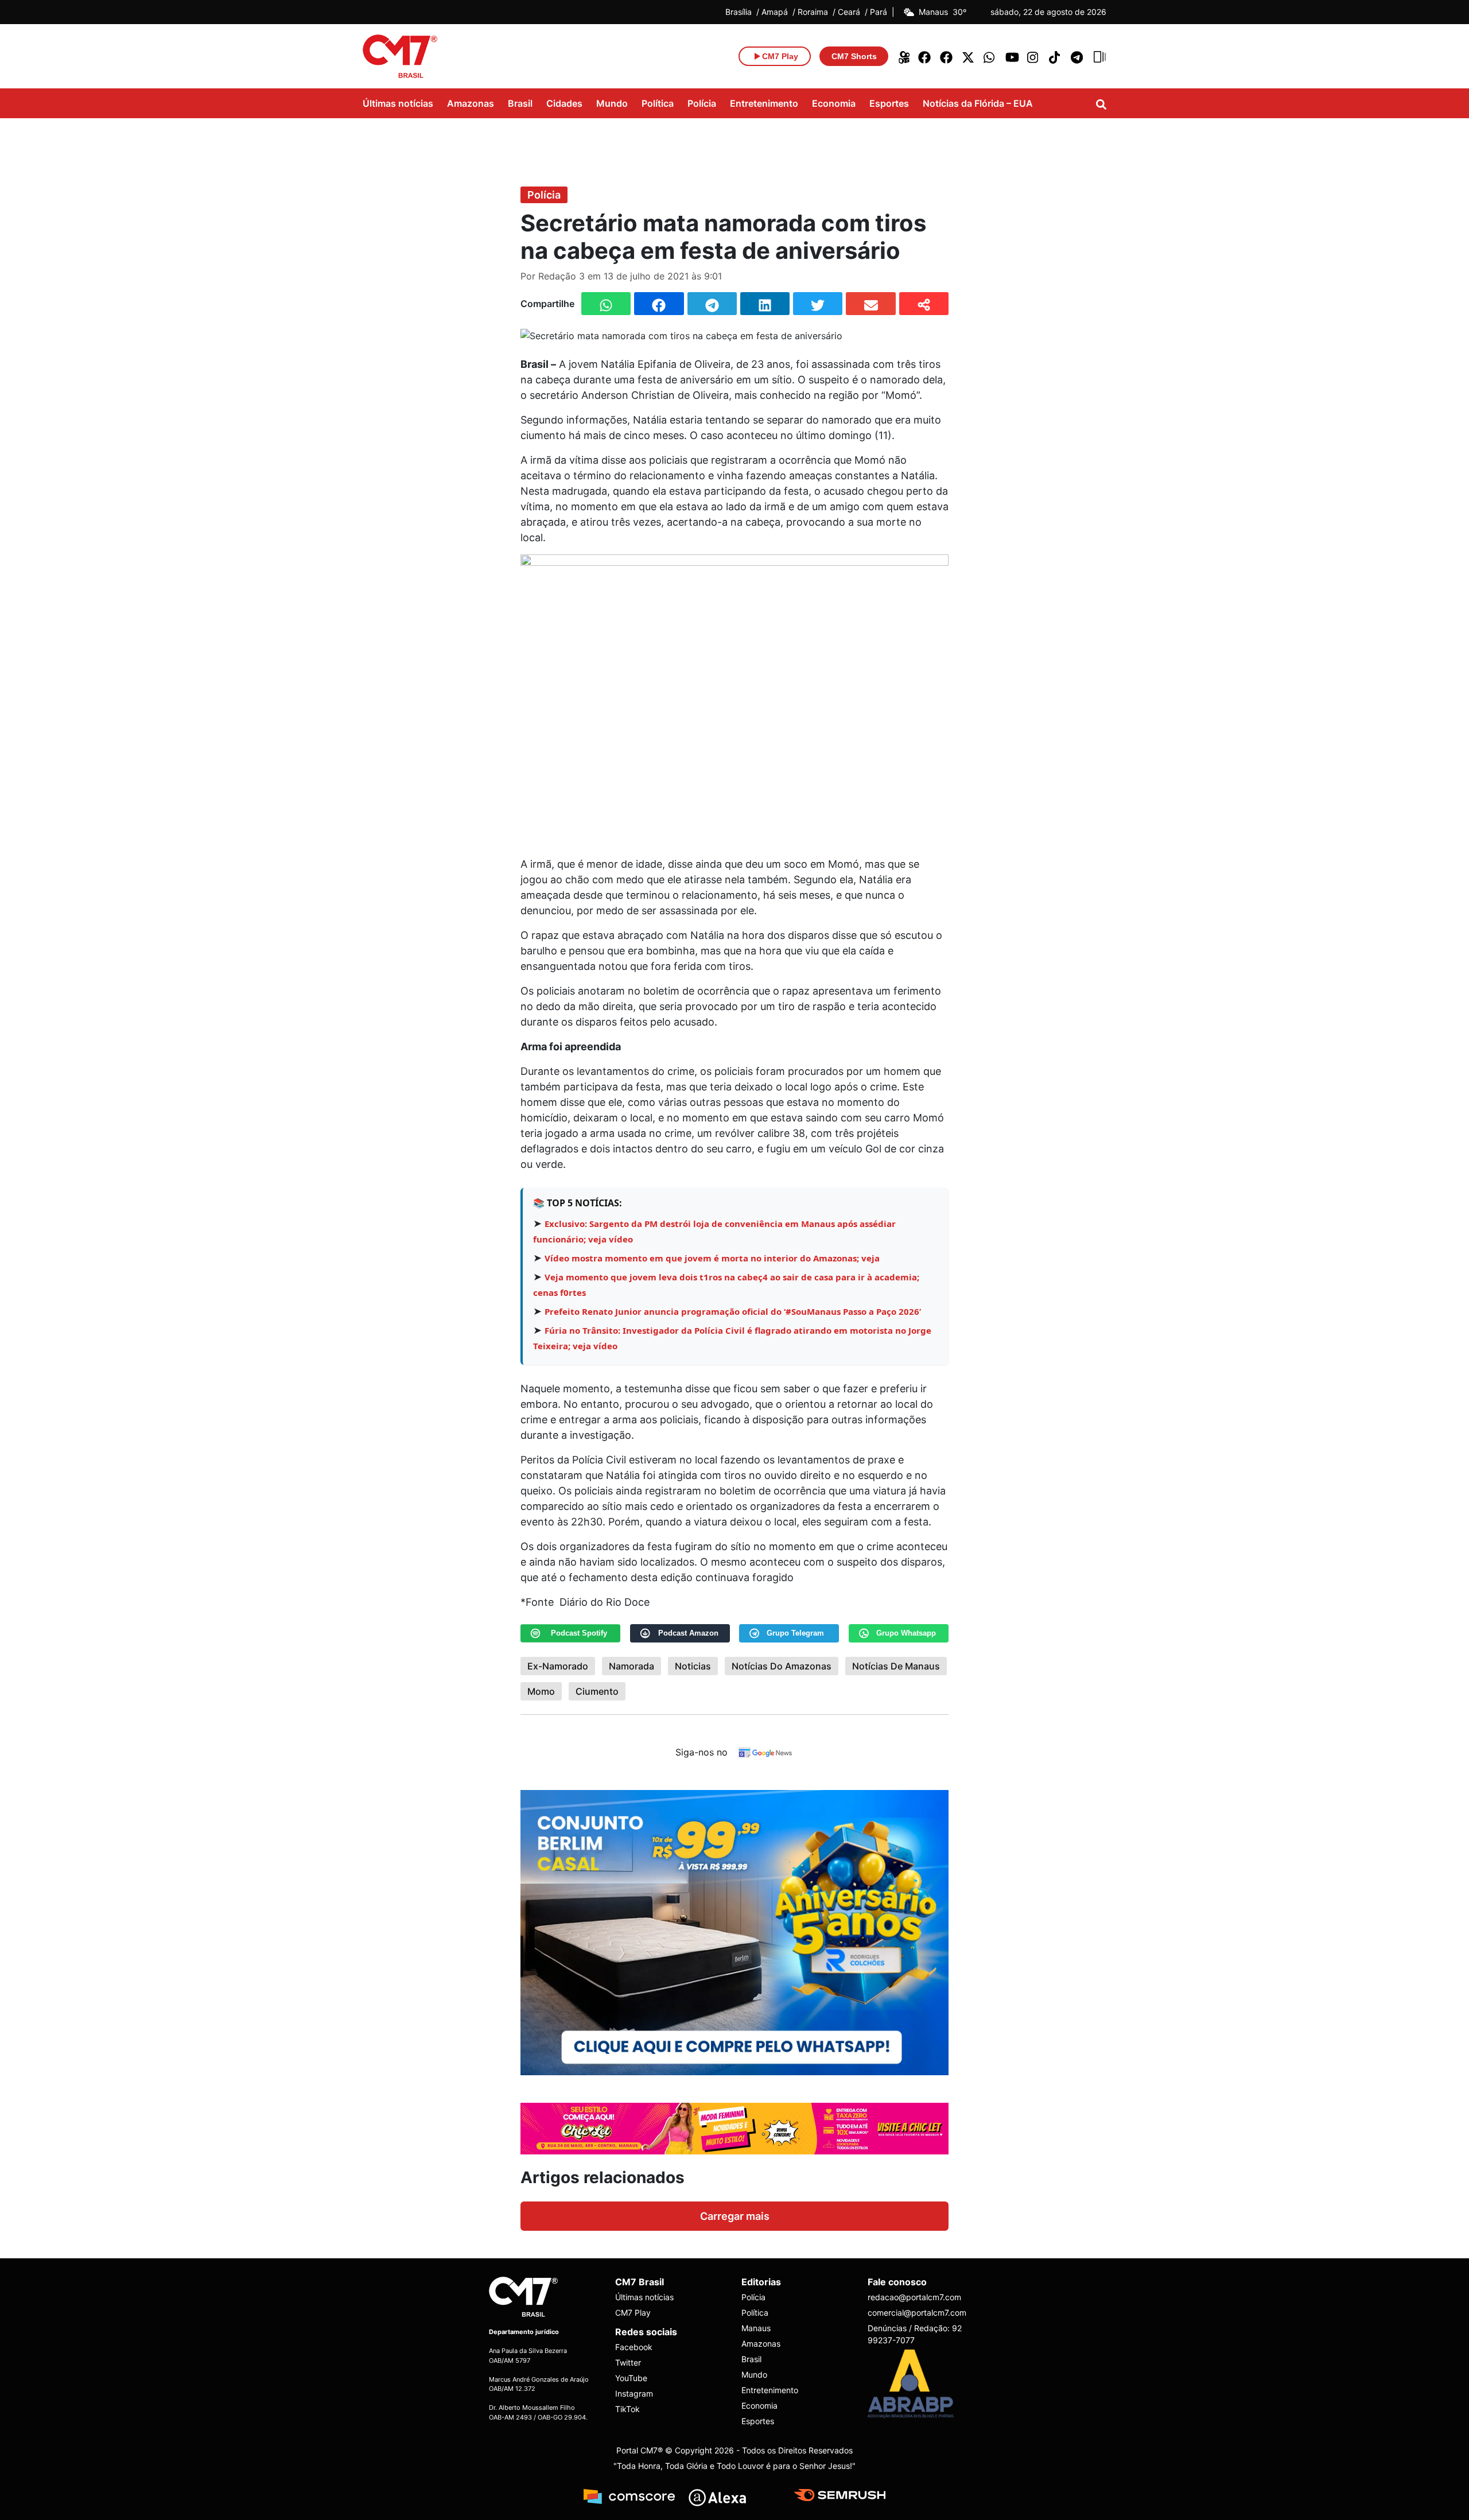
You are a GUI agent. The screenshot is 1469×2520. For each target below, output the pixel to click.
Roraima (813, 12)
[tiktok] (1056, 56)
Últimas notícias (398, 103)
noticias (693, 1666)
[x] (969, 56)
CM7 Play (633, 2313)
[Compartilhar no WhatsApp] (606, 304)
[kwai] (903, 56)
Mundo (612, 103)
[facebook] (925, 56)
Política (658, 103)
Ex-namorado (558, 1666)
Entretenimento (764, 103)
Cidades (564, 103)
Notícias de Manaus (896, 1666)
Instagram (634, 2393)
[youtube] (1012, 56)
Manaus (756, 2328)
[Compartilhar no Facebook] (659, 304)
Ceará (849, 12)
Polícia (702, 103)
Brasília (739, 12)
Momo (541, 1691)
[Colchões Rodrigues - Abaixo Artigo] (734, 1931)
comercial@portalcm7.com (917, 2313)
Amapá (775, 12)
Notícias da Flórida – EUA (978, 103)
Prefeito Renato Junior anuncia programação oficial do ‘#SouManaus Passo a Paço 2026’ (733, 1311)
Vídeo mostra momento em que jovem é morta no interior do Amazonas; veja (712, 1258)
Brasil (520, 103)
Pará (879, 12)
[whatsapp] (990, 56)
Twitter (628, 2362)
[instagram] (1034, 56)
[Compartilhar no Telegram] (712, 304)
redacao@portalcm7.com (914, 2297)
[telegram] (1078, 56)
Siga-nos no (702, 1752)
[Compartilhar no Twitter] (818, 304)
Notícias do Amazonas (782, 1666)
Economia (834, 103)
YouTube (631, 2378)
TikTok (627, 2409)
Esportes (889, 103)
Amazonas (471, 103)
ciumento (597, 1691)
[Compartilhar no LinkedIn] (765, 304)
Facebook (634, 2347)
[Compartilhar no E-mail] (870, 304)
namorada (631, 1666)
